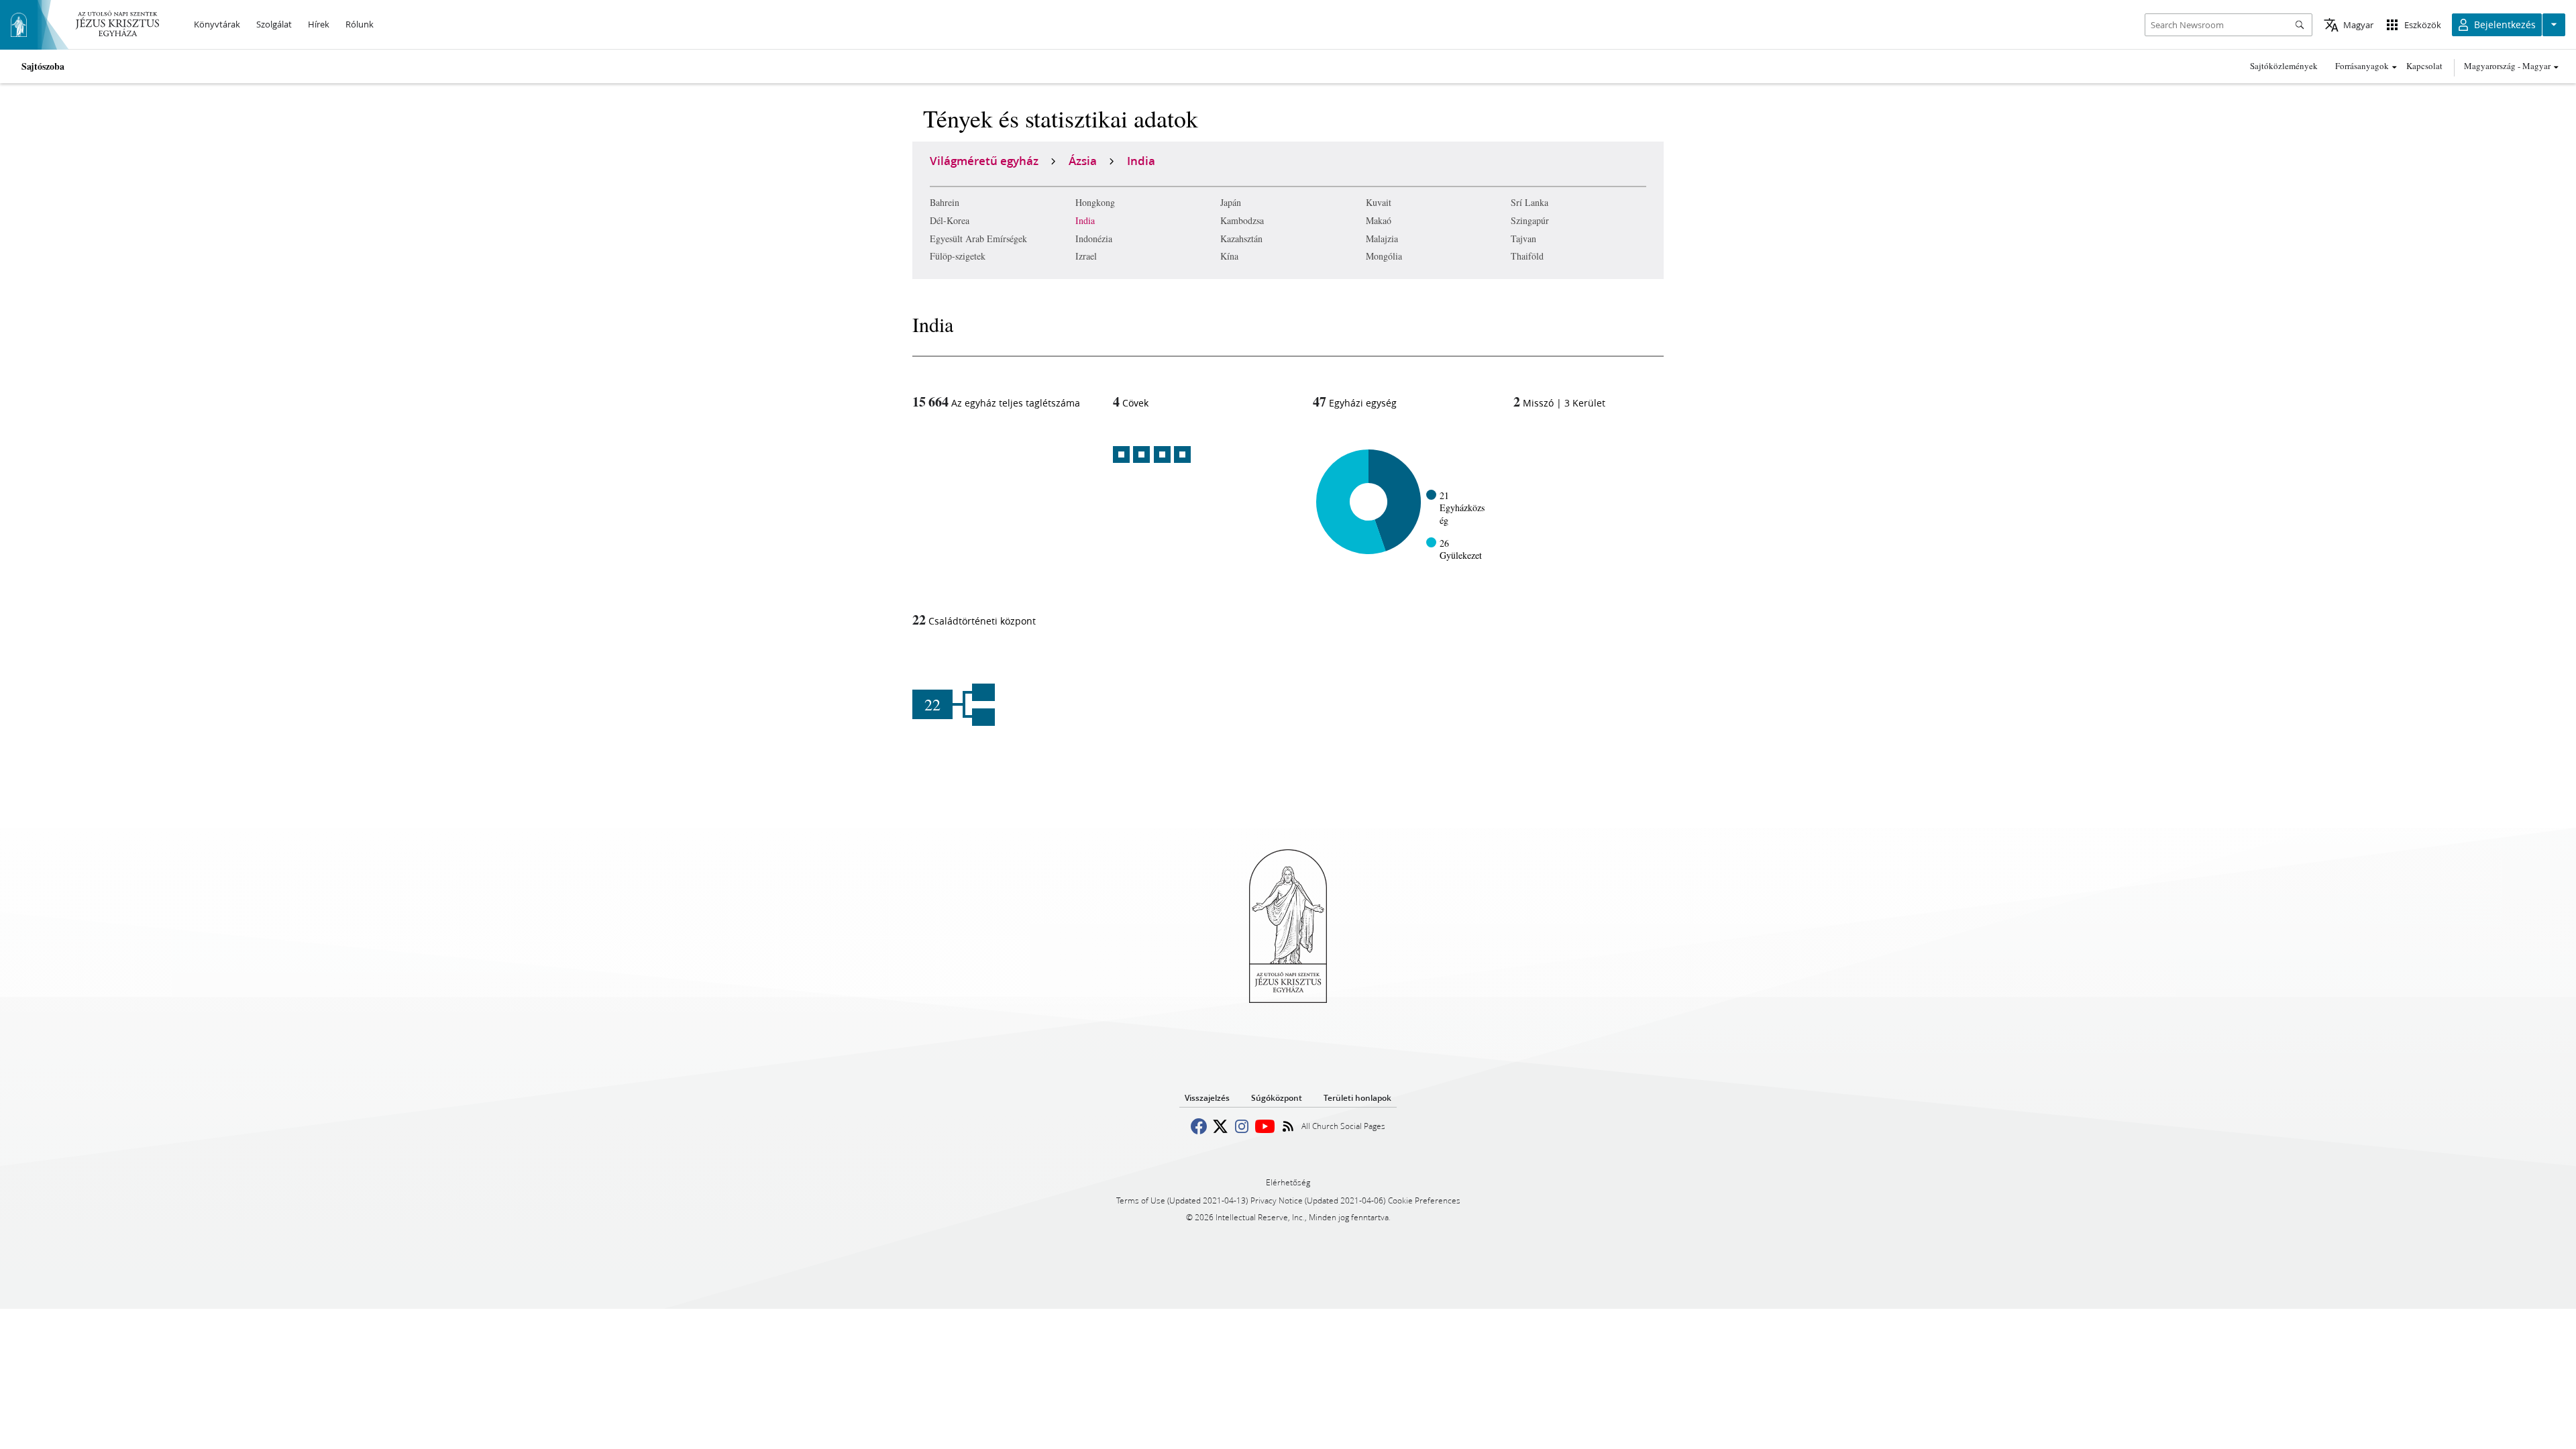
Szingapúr (1530, 220)
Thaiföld (1527, 256)
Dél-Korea (950, 220)
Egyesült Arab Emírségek (978, 238)
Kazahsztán (1241, 238)
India (1085, 220)
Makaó (1379, 220)
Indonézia (1094, 238)
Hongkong (1095, 202)
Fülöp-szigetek (958, 256)
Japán (1231, 202)
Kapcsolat (2424, 66)
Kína (1229, 256)
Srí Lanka (1529, 202)
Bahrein (945, 202)
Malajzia (1382, 238)
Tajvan (1523, 238)
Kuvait (1379, 202)
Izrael (1086, 256)
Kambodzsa (1242, 220)
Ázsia (1083, 160)
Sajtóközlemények (2284, 66)
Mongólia (1384, 256)
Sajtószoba (43, 66)
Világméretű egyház (984, 160)
